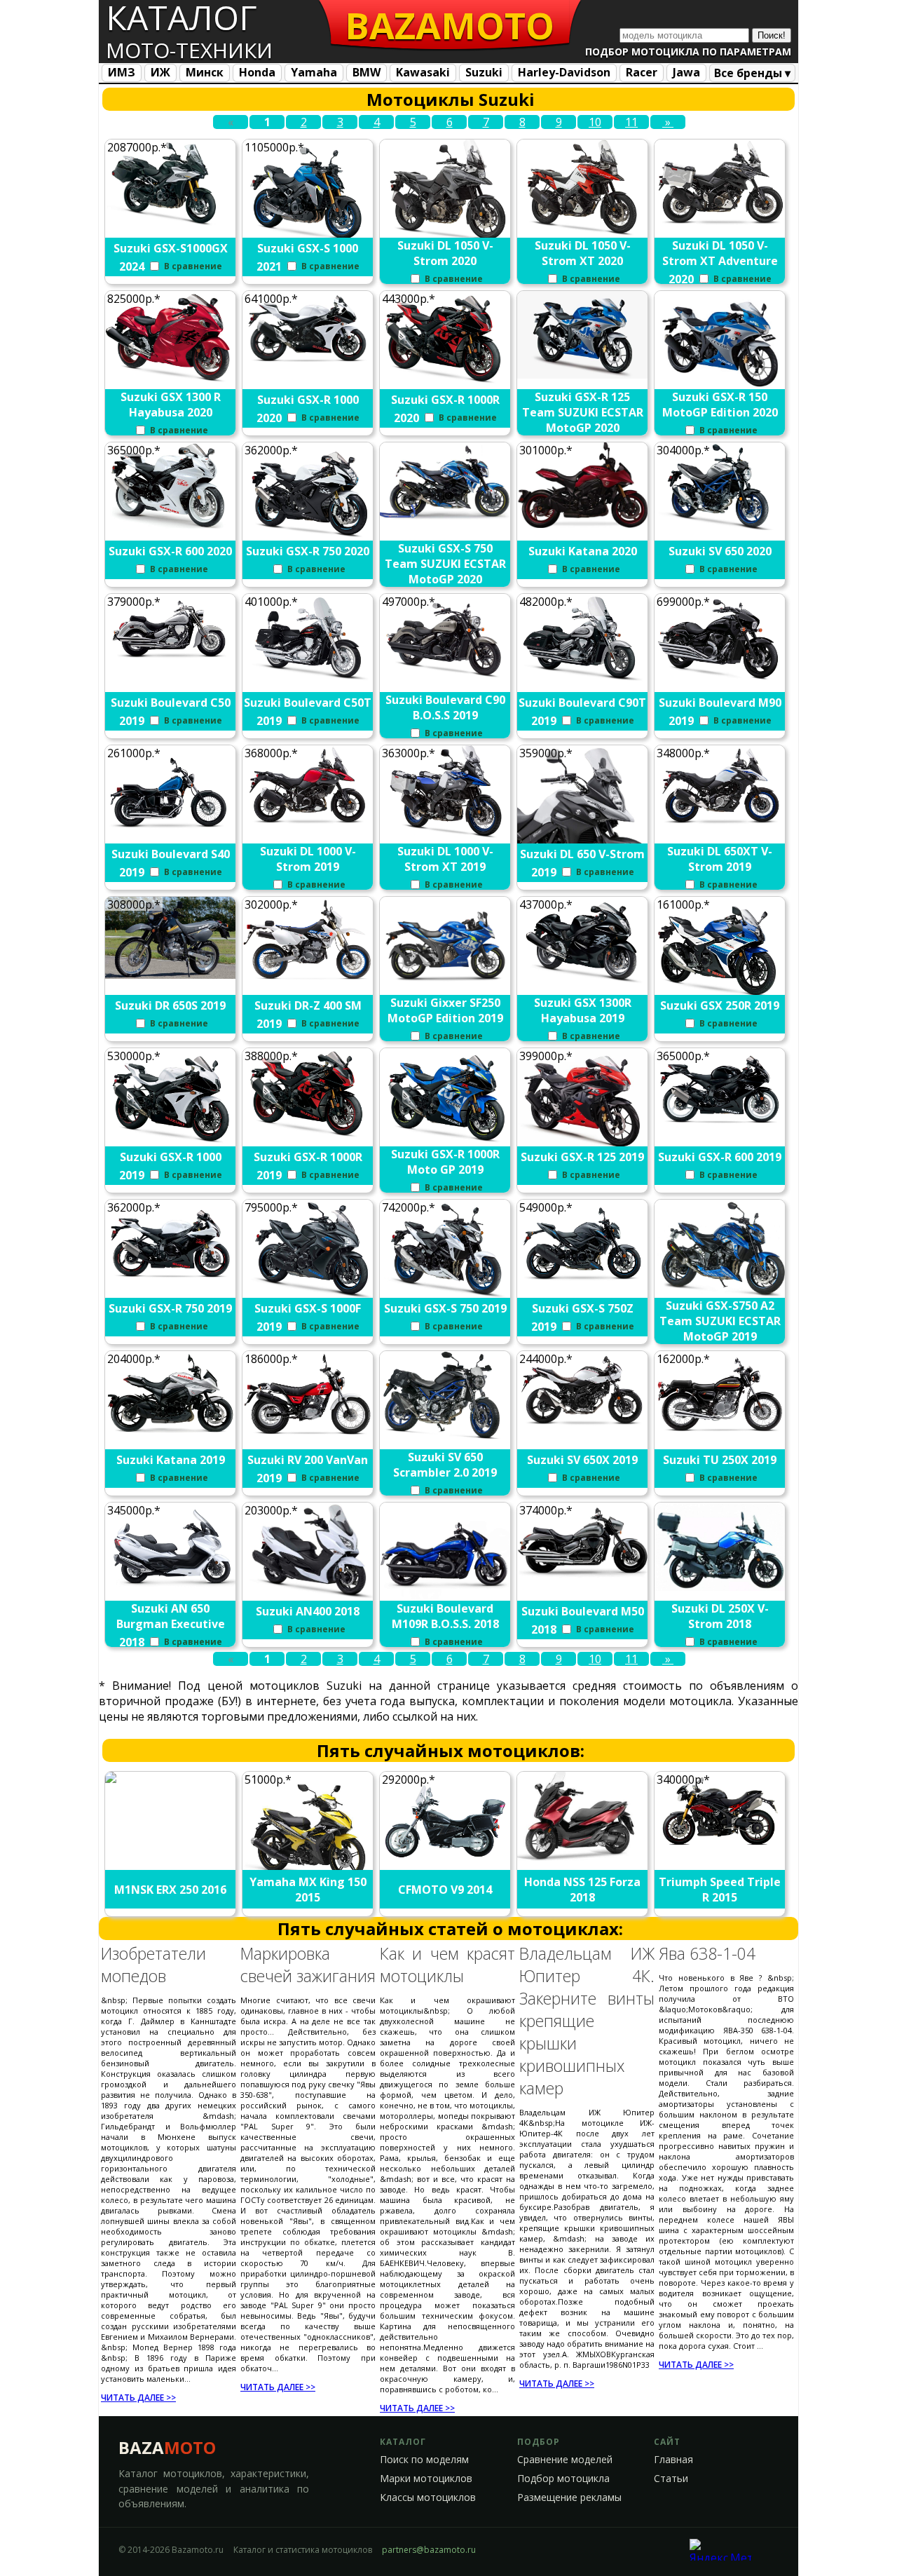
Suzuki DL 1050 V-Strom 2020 (445, 253)
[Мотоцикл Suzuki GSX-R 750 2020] (308, 536)
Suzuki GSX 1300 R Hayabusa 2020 (171, 405)
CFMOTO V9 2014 (445, 1890)
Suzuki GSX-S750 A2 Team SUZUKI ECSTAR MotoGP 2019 (720, 1321)
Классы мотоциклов (428, 2497)
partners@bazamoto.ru (429, 2550)
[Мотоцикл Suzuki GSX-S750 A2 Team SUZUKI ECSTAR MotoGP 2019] (720, 1294)
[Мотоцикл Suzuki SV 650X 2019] (583, 1426)
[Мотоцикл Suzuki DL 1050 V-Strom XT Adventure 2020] (720, 223)
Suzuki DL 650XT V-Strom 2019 (720, 859)
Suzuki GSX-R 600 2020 (170, 551)
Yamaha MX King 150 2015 (308, 1890)
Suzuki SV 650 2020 (720, 551)
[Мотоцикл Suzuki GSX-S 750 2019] (446, 1296)
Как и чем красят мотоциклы (447, 1965)
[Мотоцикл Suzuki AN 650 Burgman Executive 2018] (171, 1583)
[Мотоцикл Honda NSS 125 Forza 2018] (583, 1857)
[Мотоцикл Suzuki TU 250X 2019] (720, 1435)
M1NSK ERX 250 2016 (170, 1890)
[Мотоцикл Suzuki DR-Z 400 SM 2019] (308, 980)
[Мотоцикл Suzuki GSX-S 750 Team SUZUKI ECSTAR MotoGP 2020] (446, 520)
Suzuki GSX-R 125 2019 (582, 1157)
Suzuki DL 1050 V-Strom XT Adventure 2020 (720, 262)
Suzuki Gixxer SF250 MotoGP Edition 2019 (445, 1010)
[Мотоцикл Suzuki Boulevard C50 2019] (171, 660)
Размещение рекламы (569, 2497)
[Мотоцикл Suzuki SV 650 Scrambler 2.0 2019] (446, 1435)
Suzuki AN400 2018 (308, 1611)
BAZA (167, 2447)
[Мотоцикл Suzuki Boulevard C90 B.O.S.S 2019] (446, 677)
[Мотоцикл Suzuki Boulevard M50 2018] (583, 1574)
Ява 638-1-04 (707, 1953)
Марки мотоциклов (426, 2479)
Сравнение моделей (565, 2460)
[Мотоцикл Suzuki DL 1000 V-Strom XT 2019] (446, 835)
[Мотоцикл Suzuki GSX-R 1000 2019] (171, 1141)
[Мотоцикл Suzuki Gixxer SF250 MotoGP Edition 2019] (446, 980)
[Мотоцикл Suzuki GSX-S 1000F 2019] (308, 1294)
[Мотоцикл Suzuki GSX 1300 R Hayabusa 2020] (171, 379)
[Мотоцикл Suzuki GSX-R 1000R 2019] (308, 1135)
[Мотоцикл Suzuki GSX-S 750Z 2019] (583, 1284)
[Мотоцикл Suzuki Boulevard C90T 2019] (583, 679)
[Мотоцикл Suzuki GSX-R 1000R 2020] (446, 381)
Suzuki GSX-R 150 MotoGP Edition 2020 (720, 405)
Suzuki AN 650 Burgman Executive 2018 (171, 1625)
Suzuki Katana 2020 (583, 551)
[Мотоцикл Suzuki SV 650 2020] (720, 526)
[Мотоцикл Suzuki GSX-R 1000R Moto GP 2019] (446, 1141)
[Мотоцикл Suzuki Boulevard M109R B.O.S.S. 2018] (446, 1597)
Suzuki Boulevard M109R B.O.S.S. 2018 (445, 1616)
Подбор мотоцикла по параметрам (688, 52)
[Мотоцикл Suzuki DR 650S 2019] (171, 975)
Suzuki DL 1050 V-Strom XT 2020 (583, 253)
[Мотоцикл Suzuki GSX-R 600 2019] (720, 1128)
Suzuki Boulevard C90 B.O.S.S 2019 (445, 707)
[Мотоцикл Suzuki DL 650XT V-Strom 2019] (720, 826)
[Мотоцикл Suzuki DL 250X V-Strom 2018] (720, 1587)
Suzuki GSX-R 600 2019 (720, 1157)
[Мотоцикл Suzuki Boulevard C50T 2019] (308, 679)
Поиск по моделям (424, 2460)
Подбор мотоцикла (563, 2479)
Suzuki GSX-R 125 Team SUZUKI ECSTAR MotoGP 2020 (583, 412)
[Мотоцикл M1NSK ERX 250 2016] (171, 1791)
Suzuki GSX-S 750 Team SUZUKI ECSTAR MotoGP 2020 (445, 564)
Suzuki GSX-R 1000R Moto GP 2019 (445, 1162)
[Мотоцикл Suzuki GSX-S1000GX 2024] (171, 223)
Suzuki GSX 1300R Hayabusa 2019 (583, 1010)
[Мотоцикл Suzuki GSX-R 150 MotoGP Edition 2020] (720, 388)
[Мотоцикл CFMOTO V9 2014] (446, 1861)
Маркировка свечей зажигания (308, 1965)
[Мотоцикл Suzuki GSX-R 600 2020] (171, 526)
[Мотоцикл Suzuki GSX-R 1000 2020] (308, 364)
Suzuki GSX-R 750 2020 (308, 551)
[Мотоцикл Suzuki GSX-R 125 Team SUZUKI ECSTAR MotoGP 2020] (583, 374)
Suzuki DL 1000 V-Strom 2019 (308, 859)
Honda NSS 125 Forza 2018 (582, 1890)
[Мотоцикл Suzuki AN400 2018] (308, 1598)
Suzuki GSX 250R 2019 (720, 1005)
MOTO (450, 25)
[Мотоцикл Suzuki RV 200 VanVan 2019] (308, 1435)
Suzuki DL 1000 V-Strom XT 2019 (445, 859)
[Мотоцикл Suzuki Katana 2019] (171, 1435)
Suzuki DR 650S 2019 (170, 1005)
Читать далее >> (138, 2398)
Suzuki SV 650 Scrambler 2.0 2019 (445, 1465)
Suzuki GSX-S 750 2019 (445, 1308)
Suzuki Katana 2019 (171, 1460)
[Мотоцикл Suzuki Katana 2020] (583, 524)
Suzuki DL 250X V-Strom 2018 (720, 1616)
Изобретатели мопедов (153, 1965)
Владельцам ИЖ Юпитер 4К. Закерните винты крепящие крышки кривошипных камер (587, 2021)
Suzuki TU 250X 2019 (720, 1460)
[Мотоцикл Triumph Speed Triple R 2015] (720, 1847)
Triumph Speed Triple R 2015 (720, 1890)
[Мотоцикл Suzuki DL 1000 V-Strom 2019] (308, 829)
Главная (673, 2460)
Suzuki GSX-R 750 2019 (170, 1308)
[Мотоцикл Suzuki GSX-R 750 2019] (171, 1282)
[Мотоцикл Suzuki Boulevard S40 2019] (171, 830)
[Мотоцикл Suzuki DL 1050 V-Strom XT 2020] (583, 232)
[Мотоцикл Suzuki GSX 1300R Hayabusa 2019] (583, 982)
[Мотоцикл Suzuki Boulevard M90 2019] (720, 680)
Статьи (671, 2479)
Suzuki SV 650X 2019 (582, 1460)
